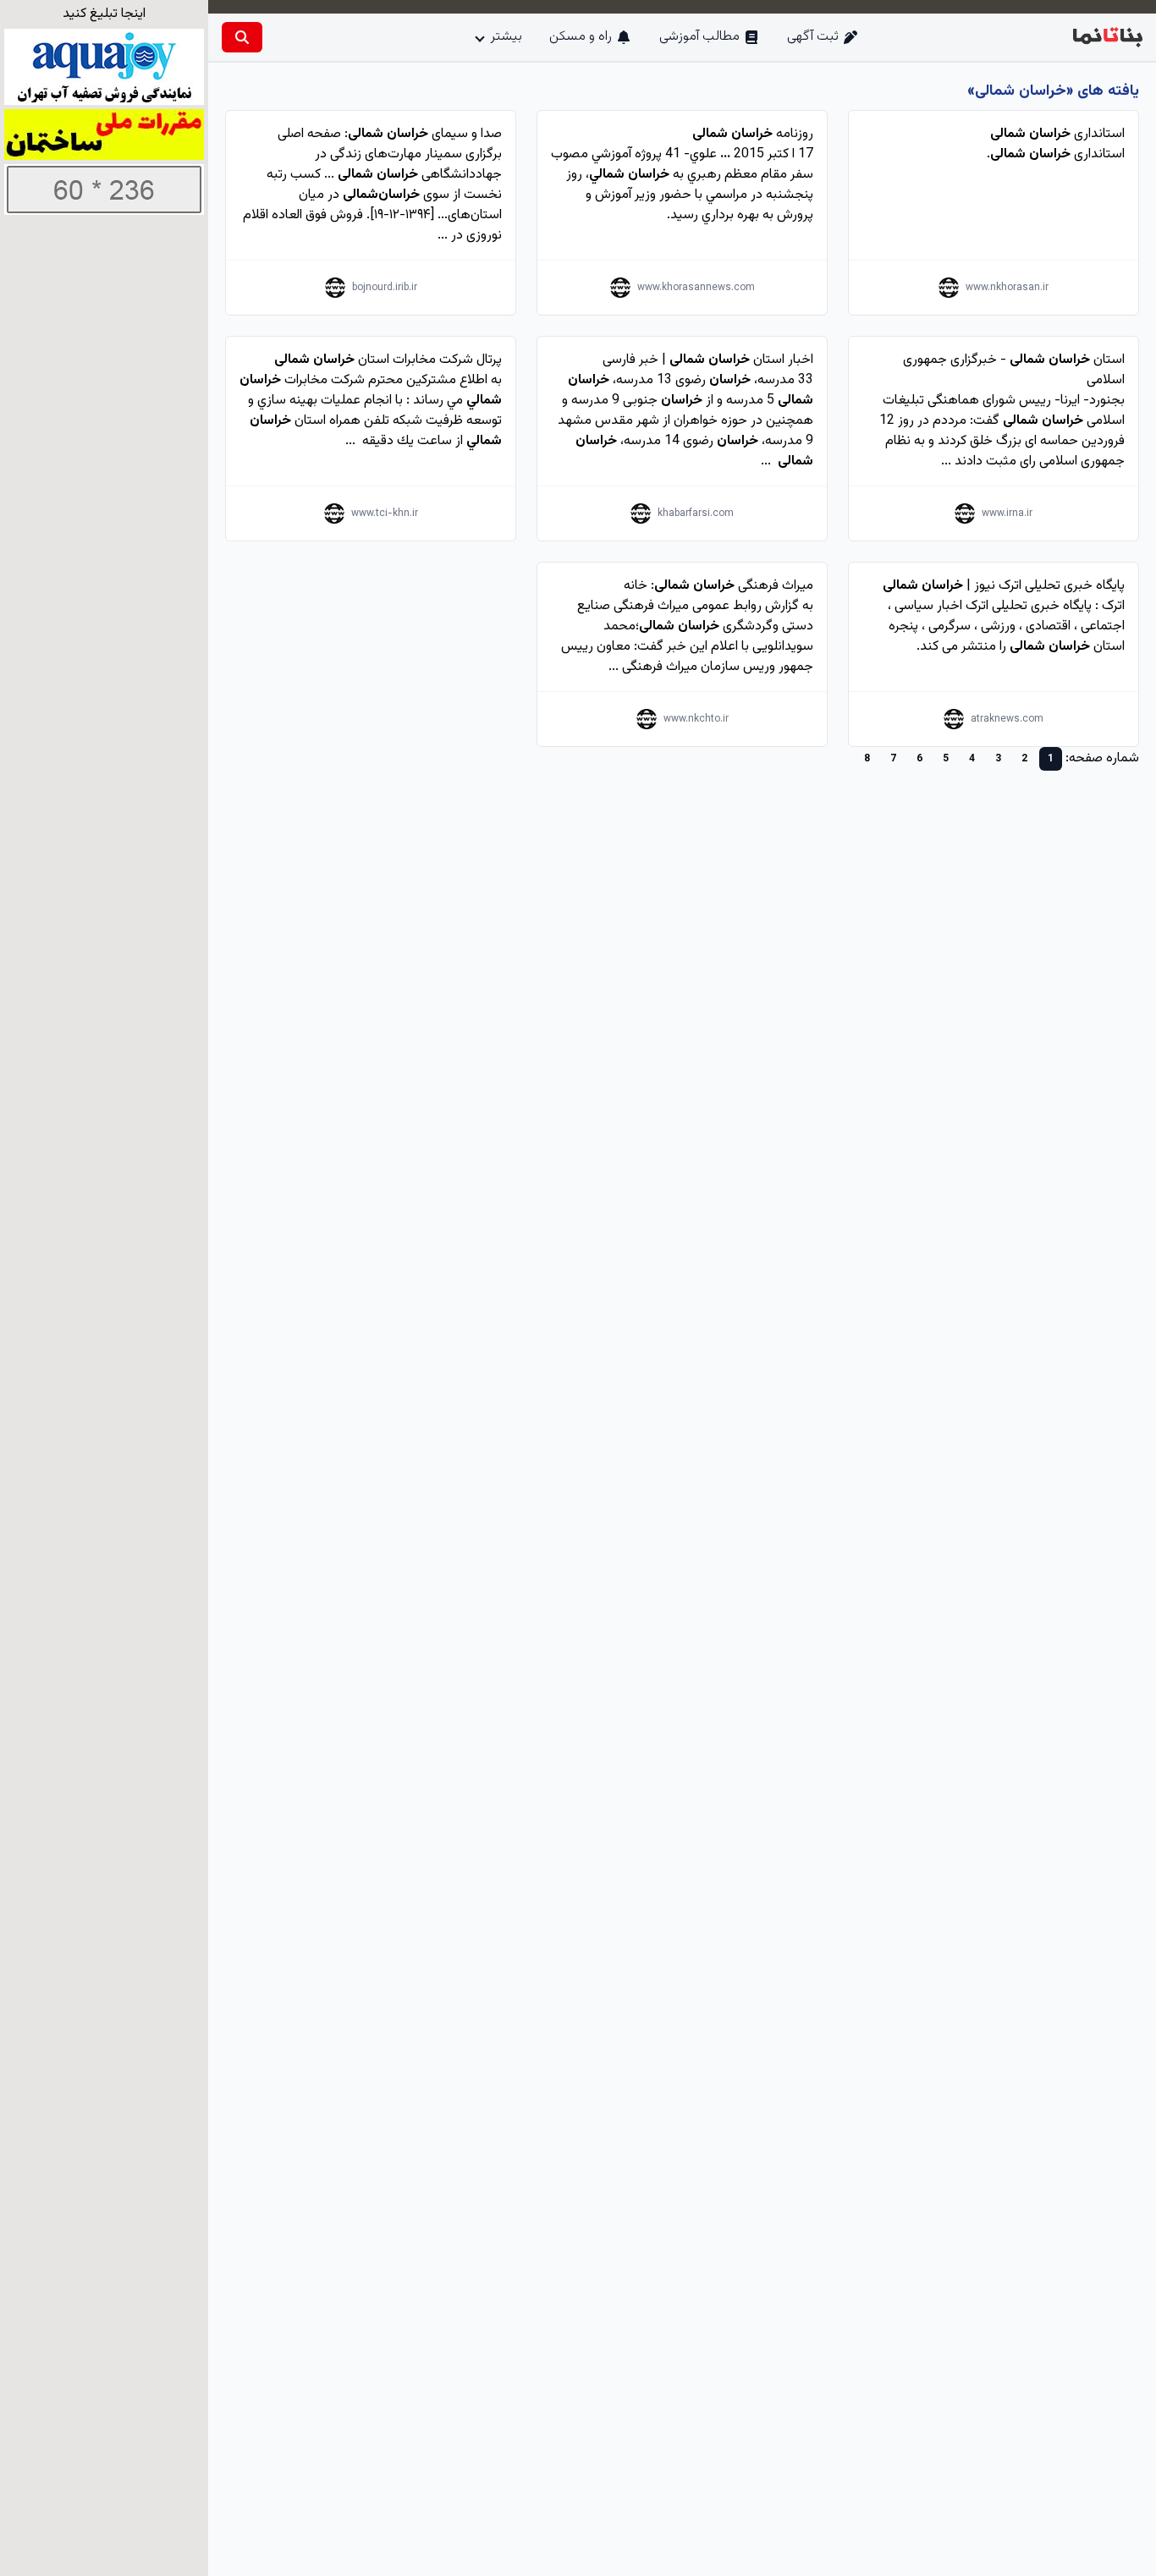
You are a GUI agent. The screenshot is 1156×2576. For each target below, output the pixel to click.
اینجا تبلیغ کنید (104, 14)
